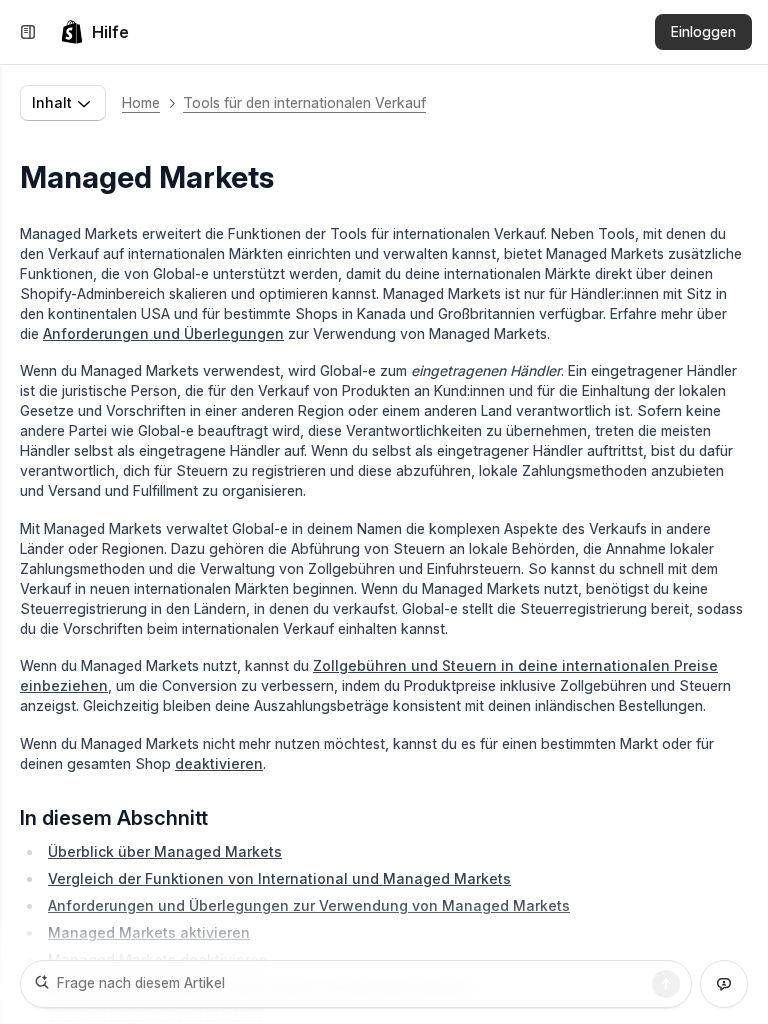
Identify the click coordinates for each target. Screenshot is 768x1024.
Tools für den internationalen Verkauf (304, 102)
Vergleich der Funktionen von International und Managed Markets (279, 878)
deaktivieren (219, 763)
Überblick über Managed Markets (165, 851)
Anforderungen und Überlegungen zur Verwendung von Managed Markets (309, 905)
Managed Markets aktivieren (149, 932)
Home (141, 102)
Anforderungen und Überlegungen (163, 333)
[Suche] (666, 984)
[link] (94, 32)
